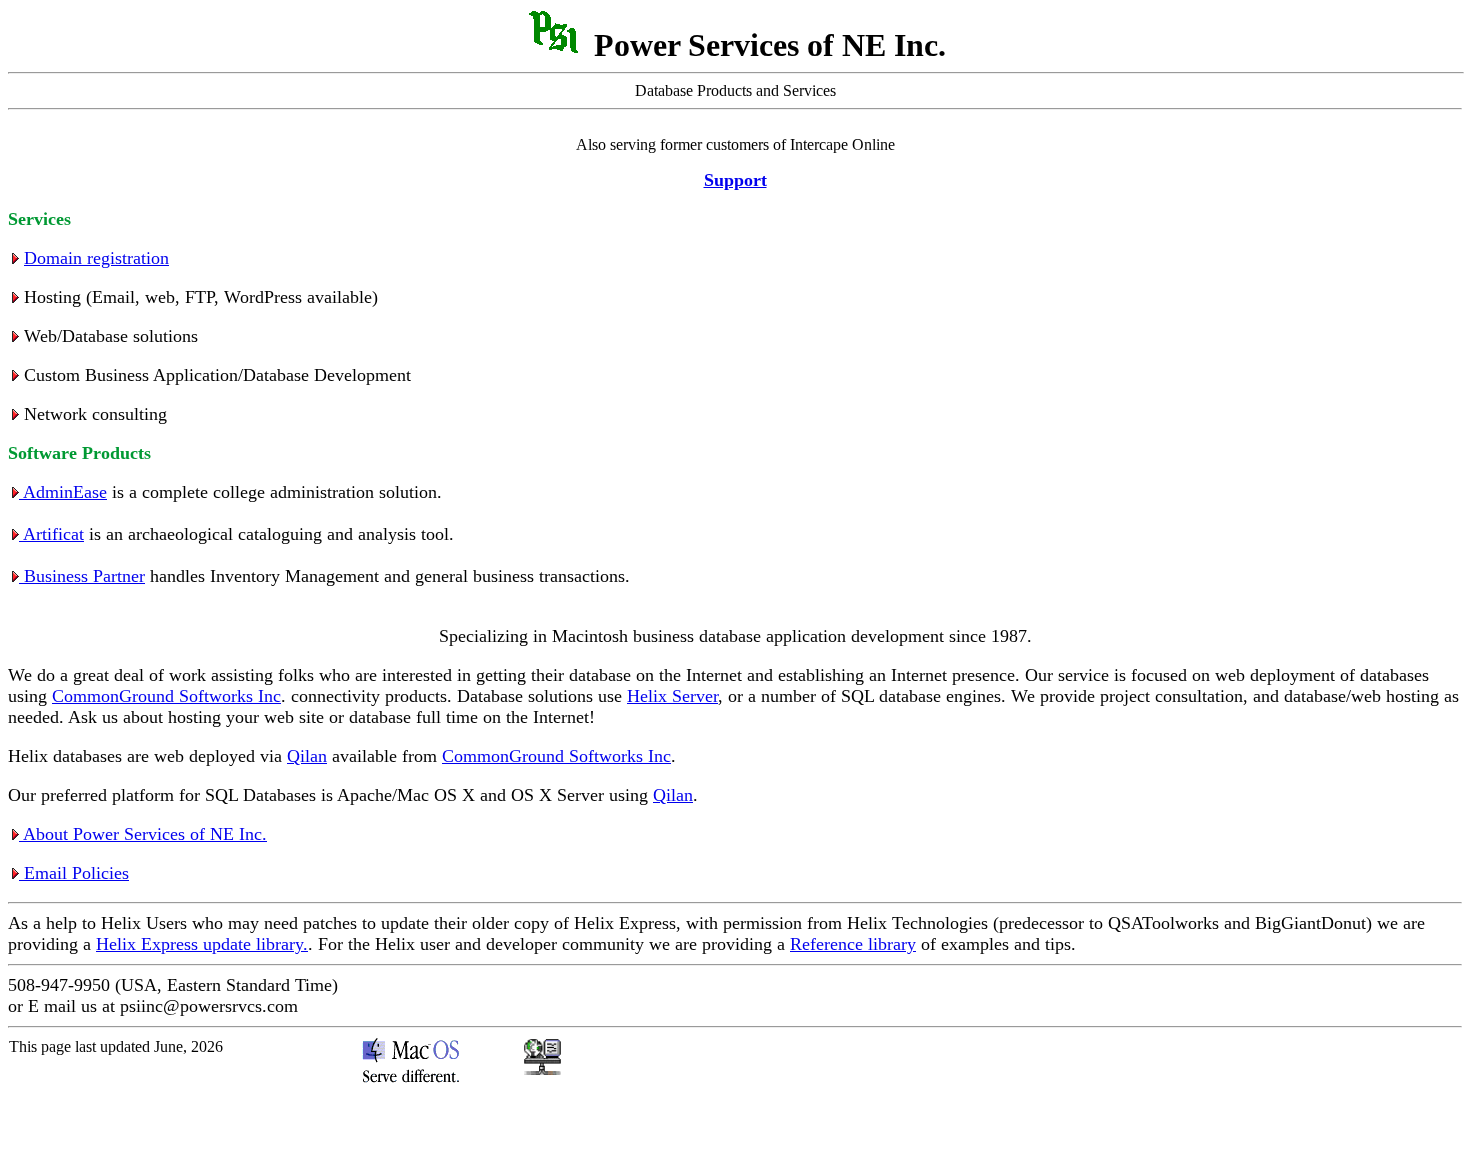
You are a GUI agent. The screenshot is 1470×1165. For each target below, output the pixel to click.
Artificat (51, 534)
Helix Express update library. (202, 944)
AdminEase (63, 492)
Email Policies (74, 873)
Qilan (307, 756)
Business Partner (82, 576)
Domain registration (96, 258)
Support (735, 180)
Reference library (853, 944)
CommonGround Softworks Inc (166, 696)
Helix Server (672, 696)
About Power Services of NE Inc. (143, 834)
